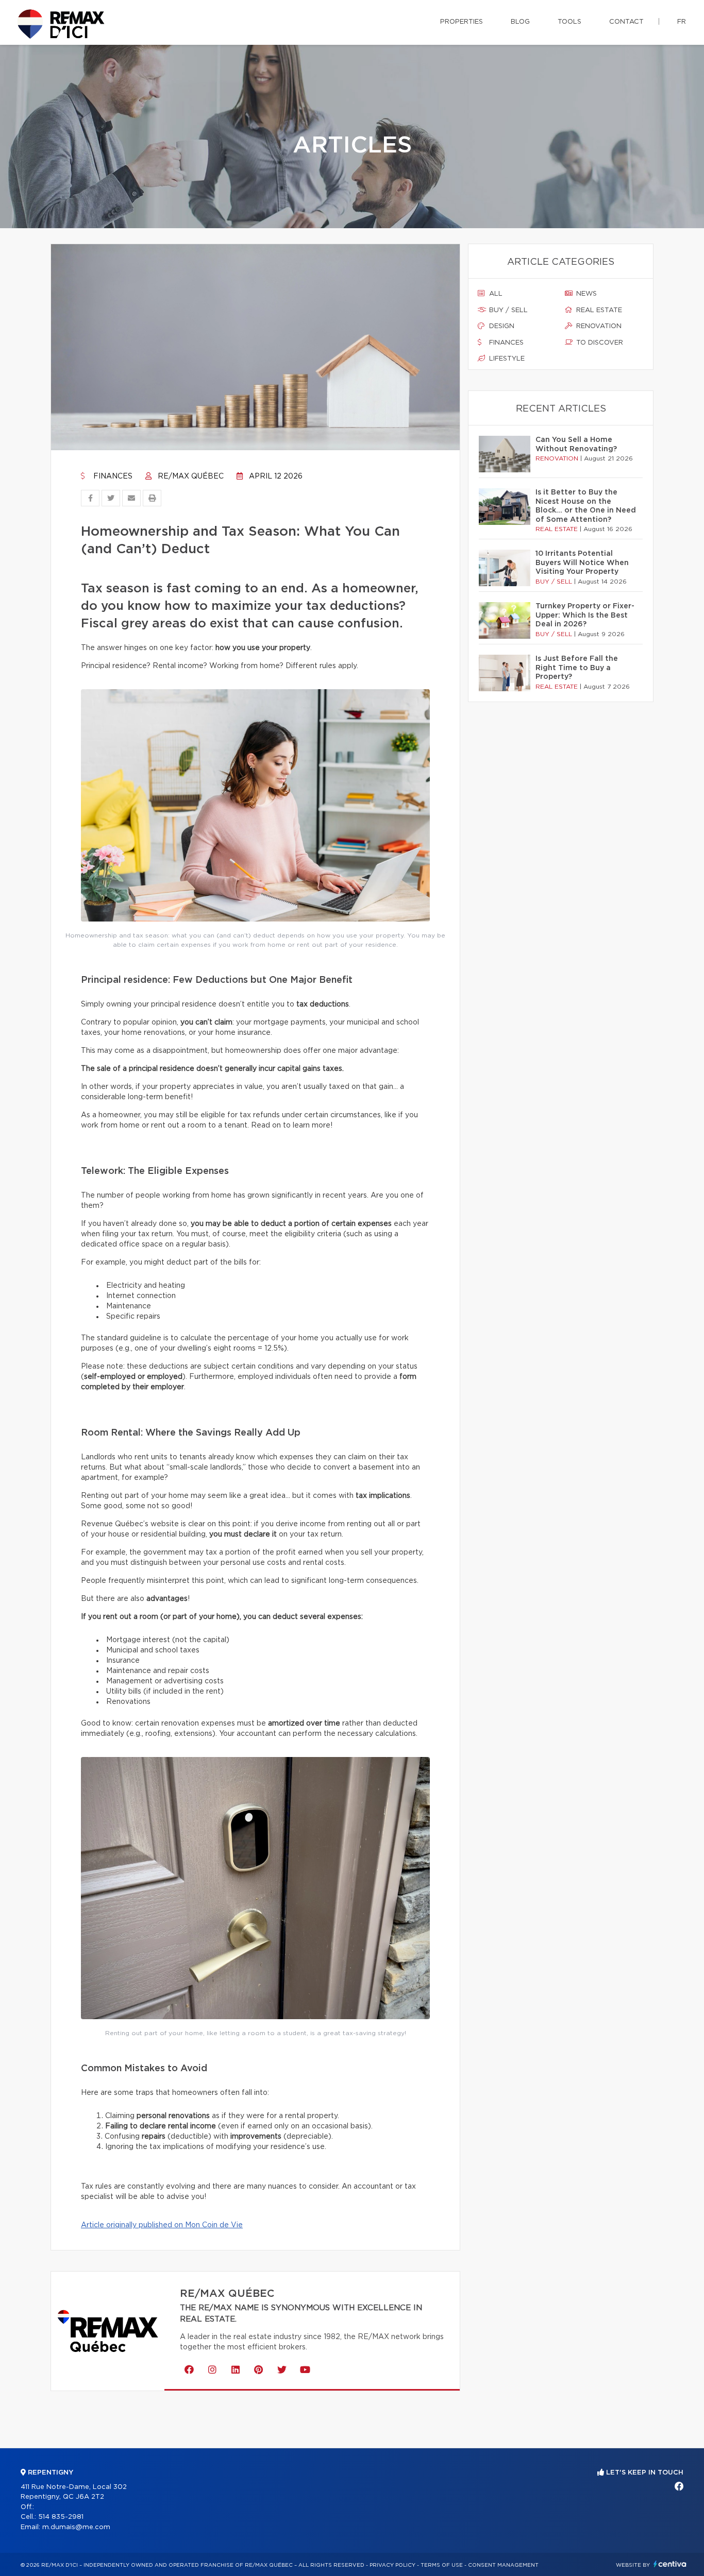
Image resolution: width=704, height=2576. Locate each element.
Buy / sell (507, 310)
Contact (626, 22)
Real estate (598, 310)
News (585, 294)
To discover (599, 343)
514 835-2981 (61, 2517)
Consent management (503, 2565)
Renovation (598, 326)
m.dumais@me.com (76, 2527)
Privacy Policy (392, 2565)
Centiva (670, 2564)
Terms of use (442, 2565)
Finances (112, 476)
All (495, 294)
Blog (520, 22)
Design (501, 326)
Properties (462, 22)
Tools (569, 22)
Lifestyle (506, 359)
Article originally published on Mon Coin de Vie (162, 2225)
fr (682, 22)
